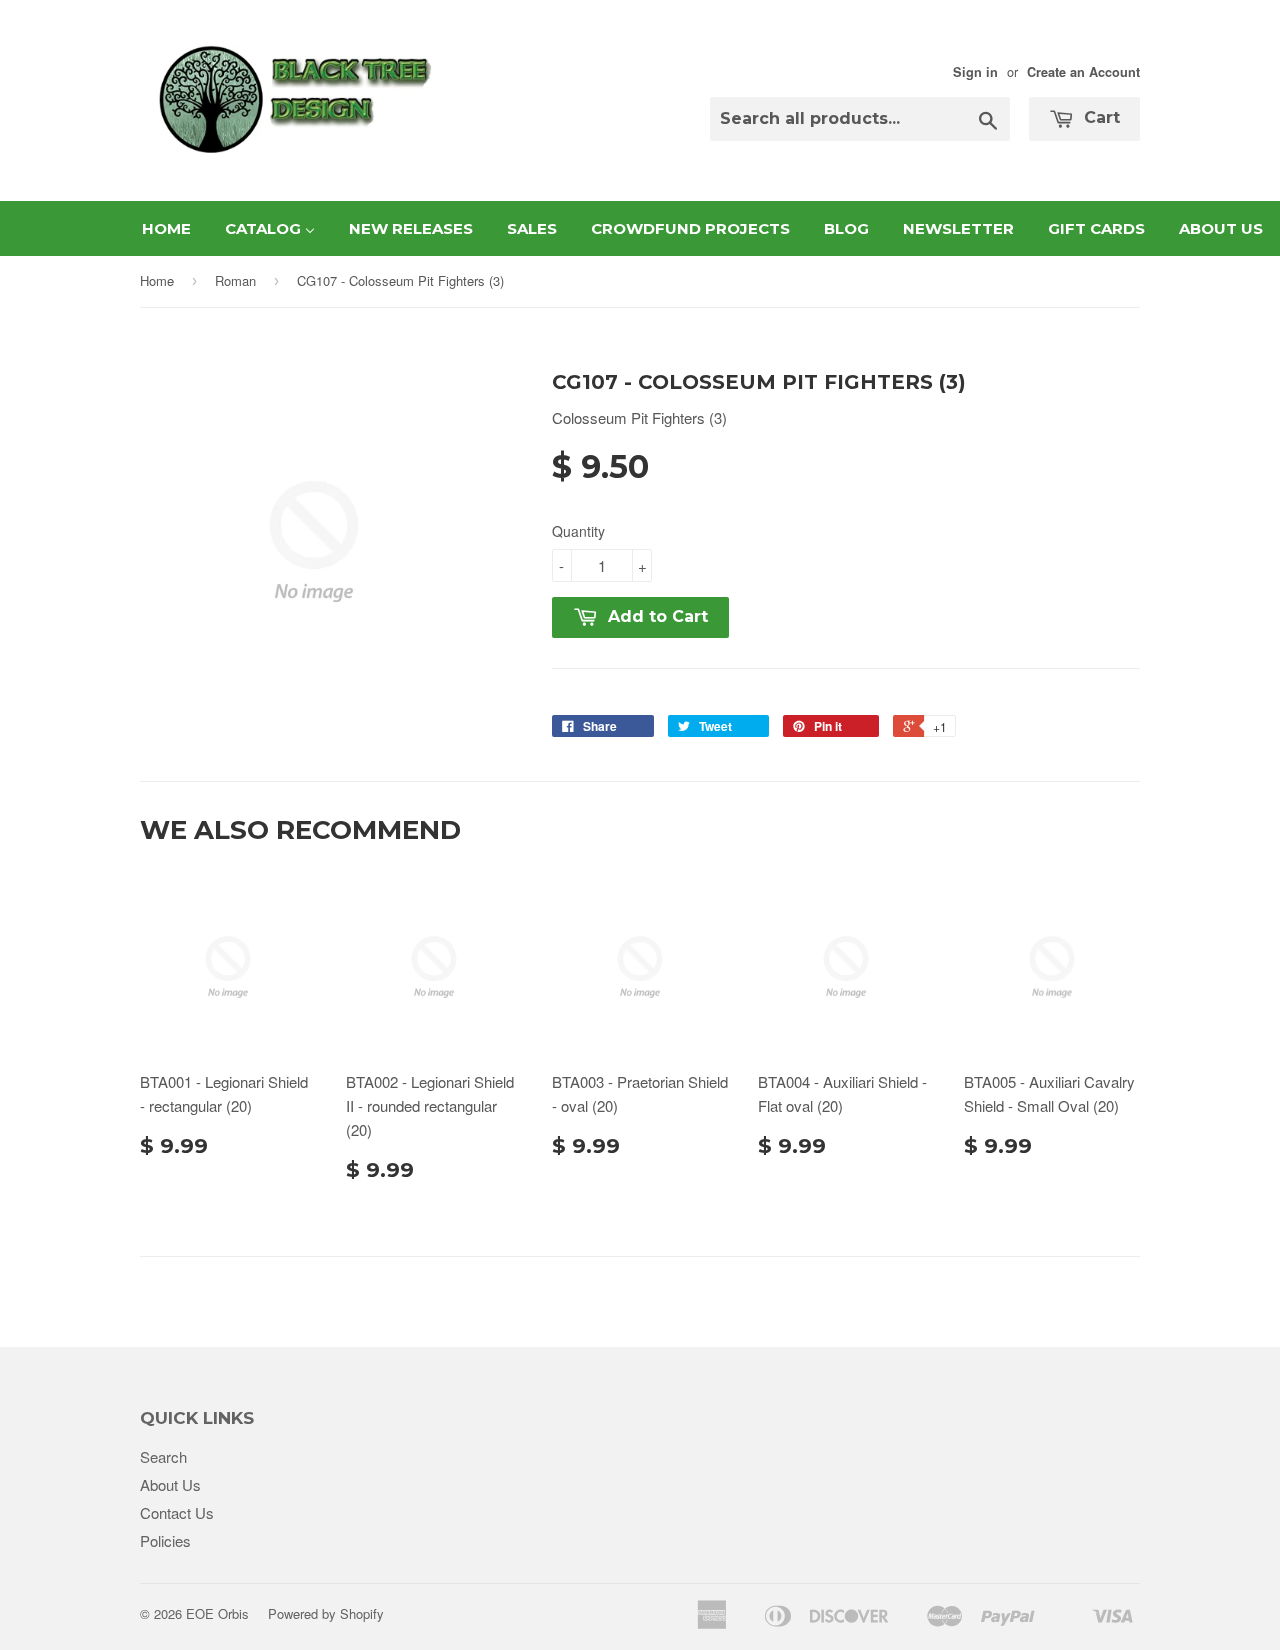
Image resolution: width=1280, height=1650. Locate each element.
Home (157, 280)
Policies (165, 1540)
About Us (170, 1484)
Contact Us (177, 1512)
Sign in (975, 72)
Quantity (578, 531)
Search (163, 1456)
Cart (1099, 117)
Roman (235, 280)
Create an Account (1083, 72)
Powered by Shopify (326, 1613)
